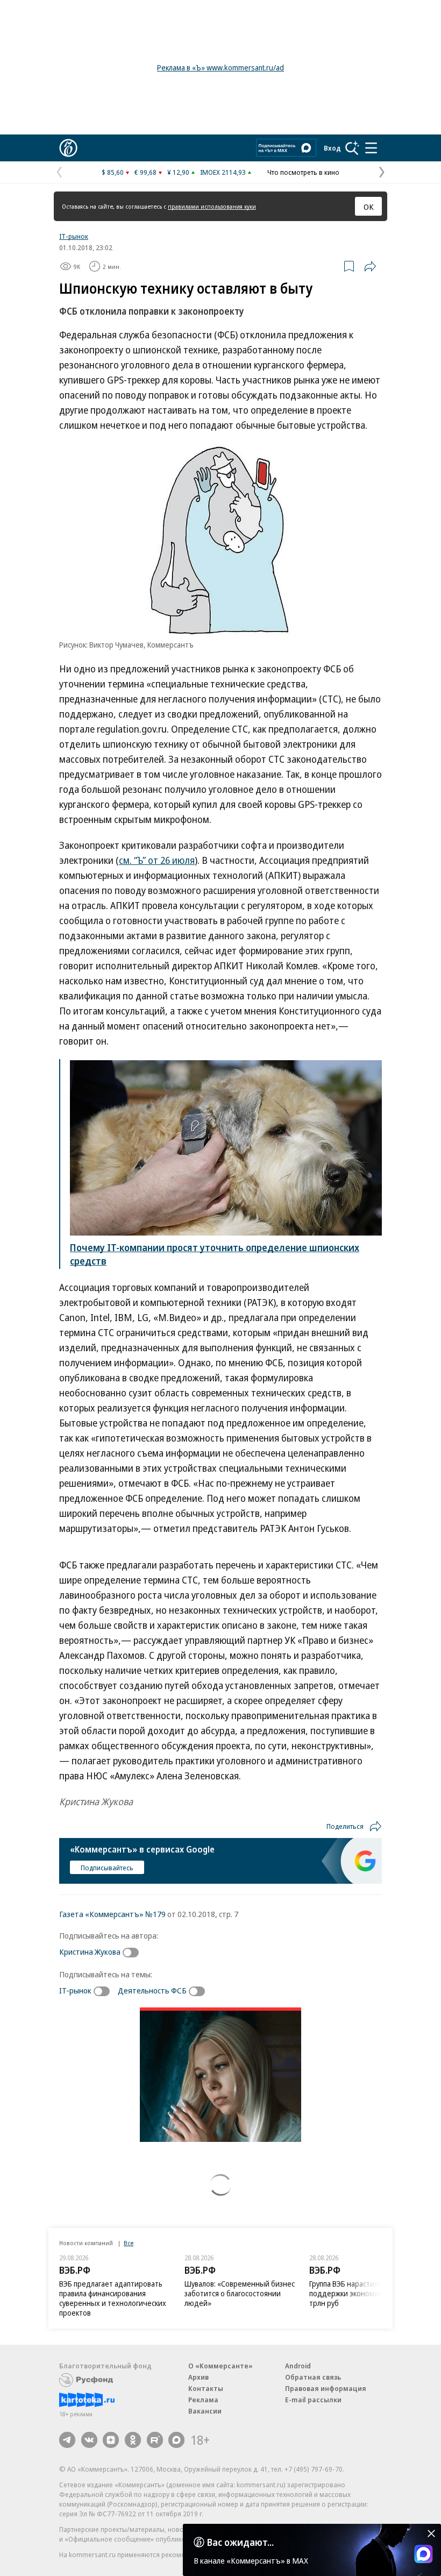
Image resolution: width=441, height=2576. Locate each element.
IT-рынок (74, 236)
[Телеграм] (67, 2440)
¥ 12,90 (178, 172)
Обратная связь (313, 2377)
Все (129, 2243)
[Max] (176, 2440)
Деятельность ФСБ (152, 1990)
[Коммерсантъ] (68, 148)
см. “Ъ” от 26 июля (157, 860)
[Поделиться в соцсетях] (370, 266)
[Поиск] (352, 148)
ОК (369, 207)
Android (298, 2366)
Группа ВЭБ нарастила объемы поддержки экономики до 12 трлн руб (360, 2293)
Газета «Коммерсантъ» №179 (112, 1914)
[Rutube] (155, 2440)
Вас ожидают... (240, 2542)
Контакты (206, 2388)
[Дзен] (111, 2440)
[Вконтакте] (89, 2440)
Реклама (203, 2400)
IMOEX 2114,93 (223, 172)
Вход (332, 148)
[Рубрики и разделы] (371, 148)
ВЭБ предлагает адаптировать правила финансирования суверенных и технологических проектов (113, 2298)
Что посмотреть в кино (303, 172)
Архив (198, 2377)
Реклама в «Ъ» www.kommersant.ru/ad (220, 68)
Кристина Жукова (90, 1951)
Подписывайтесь (107, 1868)
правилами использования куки (212, 206)
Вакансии (205, 2411)
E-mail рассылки (313, 2400)
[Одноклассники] (133, 2440)
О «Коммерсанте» (220, 2366)
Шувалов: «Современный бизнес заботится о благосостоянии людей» (240, 2293)
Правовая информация (326, 2388)
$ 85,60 (113, 172)
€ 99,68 (145, 172)
